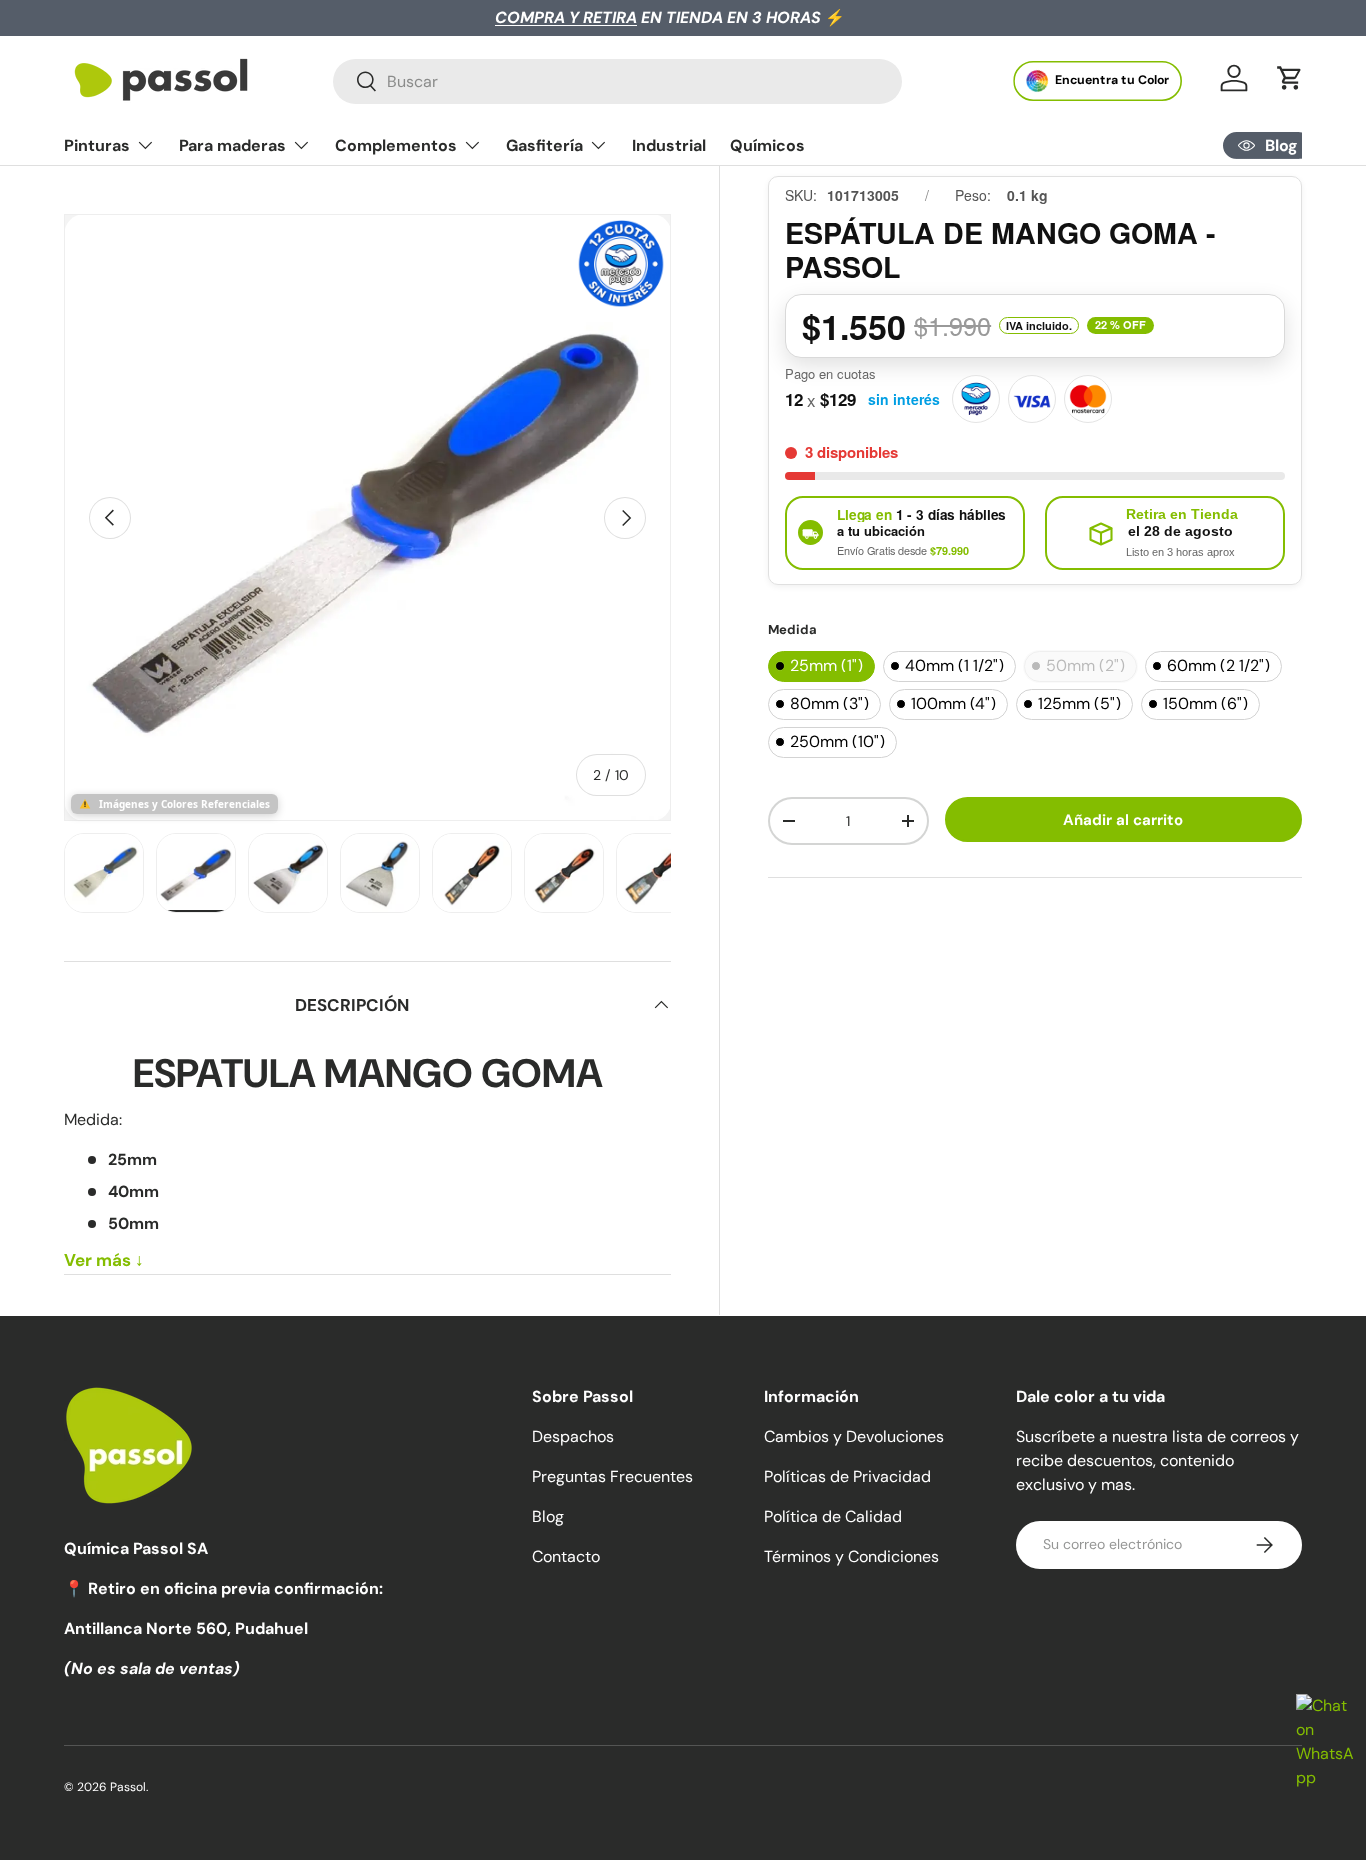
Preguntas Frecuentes (612, 1476)
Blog (548, 1516)
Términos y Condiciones (851, 1556)
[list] (367, 517)
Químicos (767, 145)
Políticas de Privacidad (847, 1476)
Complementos (396, 145)
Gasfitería (544, 145)
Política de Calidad (833, 1516)
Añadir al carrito (1123, 820)
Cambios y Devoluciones (854, 1436)
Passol (128, 1787)
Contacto (566, 1556)
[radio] (821, 666)
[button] (1290, 78)
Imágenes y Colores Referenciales (184, 804)
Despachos (573, 1436)
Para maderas (232, 145)
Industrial (669, 145)
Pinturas (97, 145)
